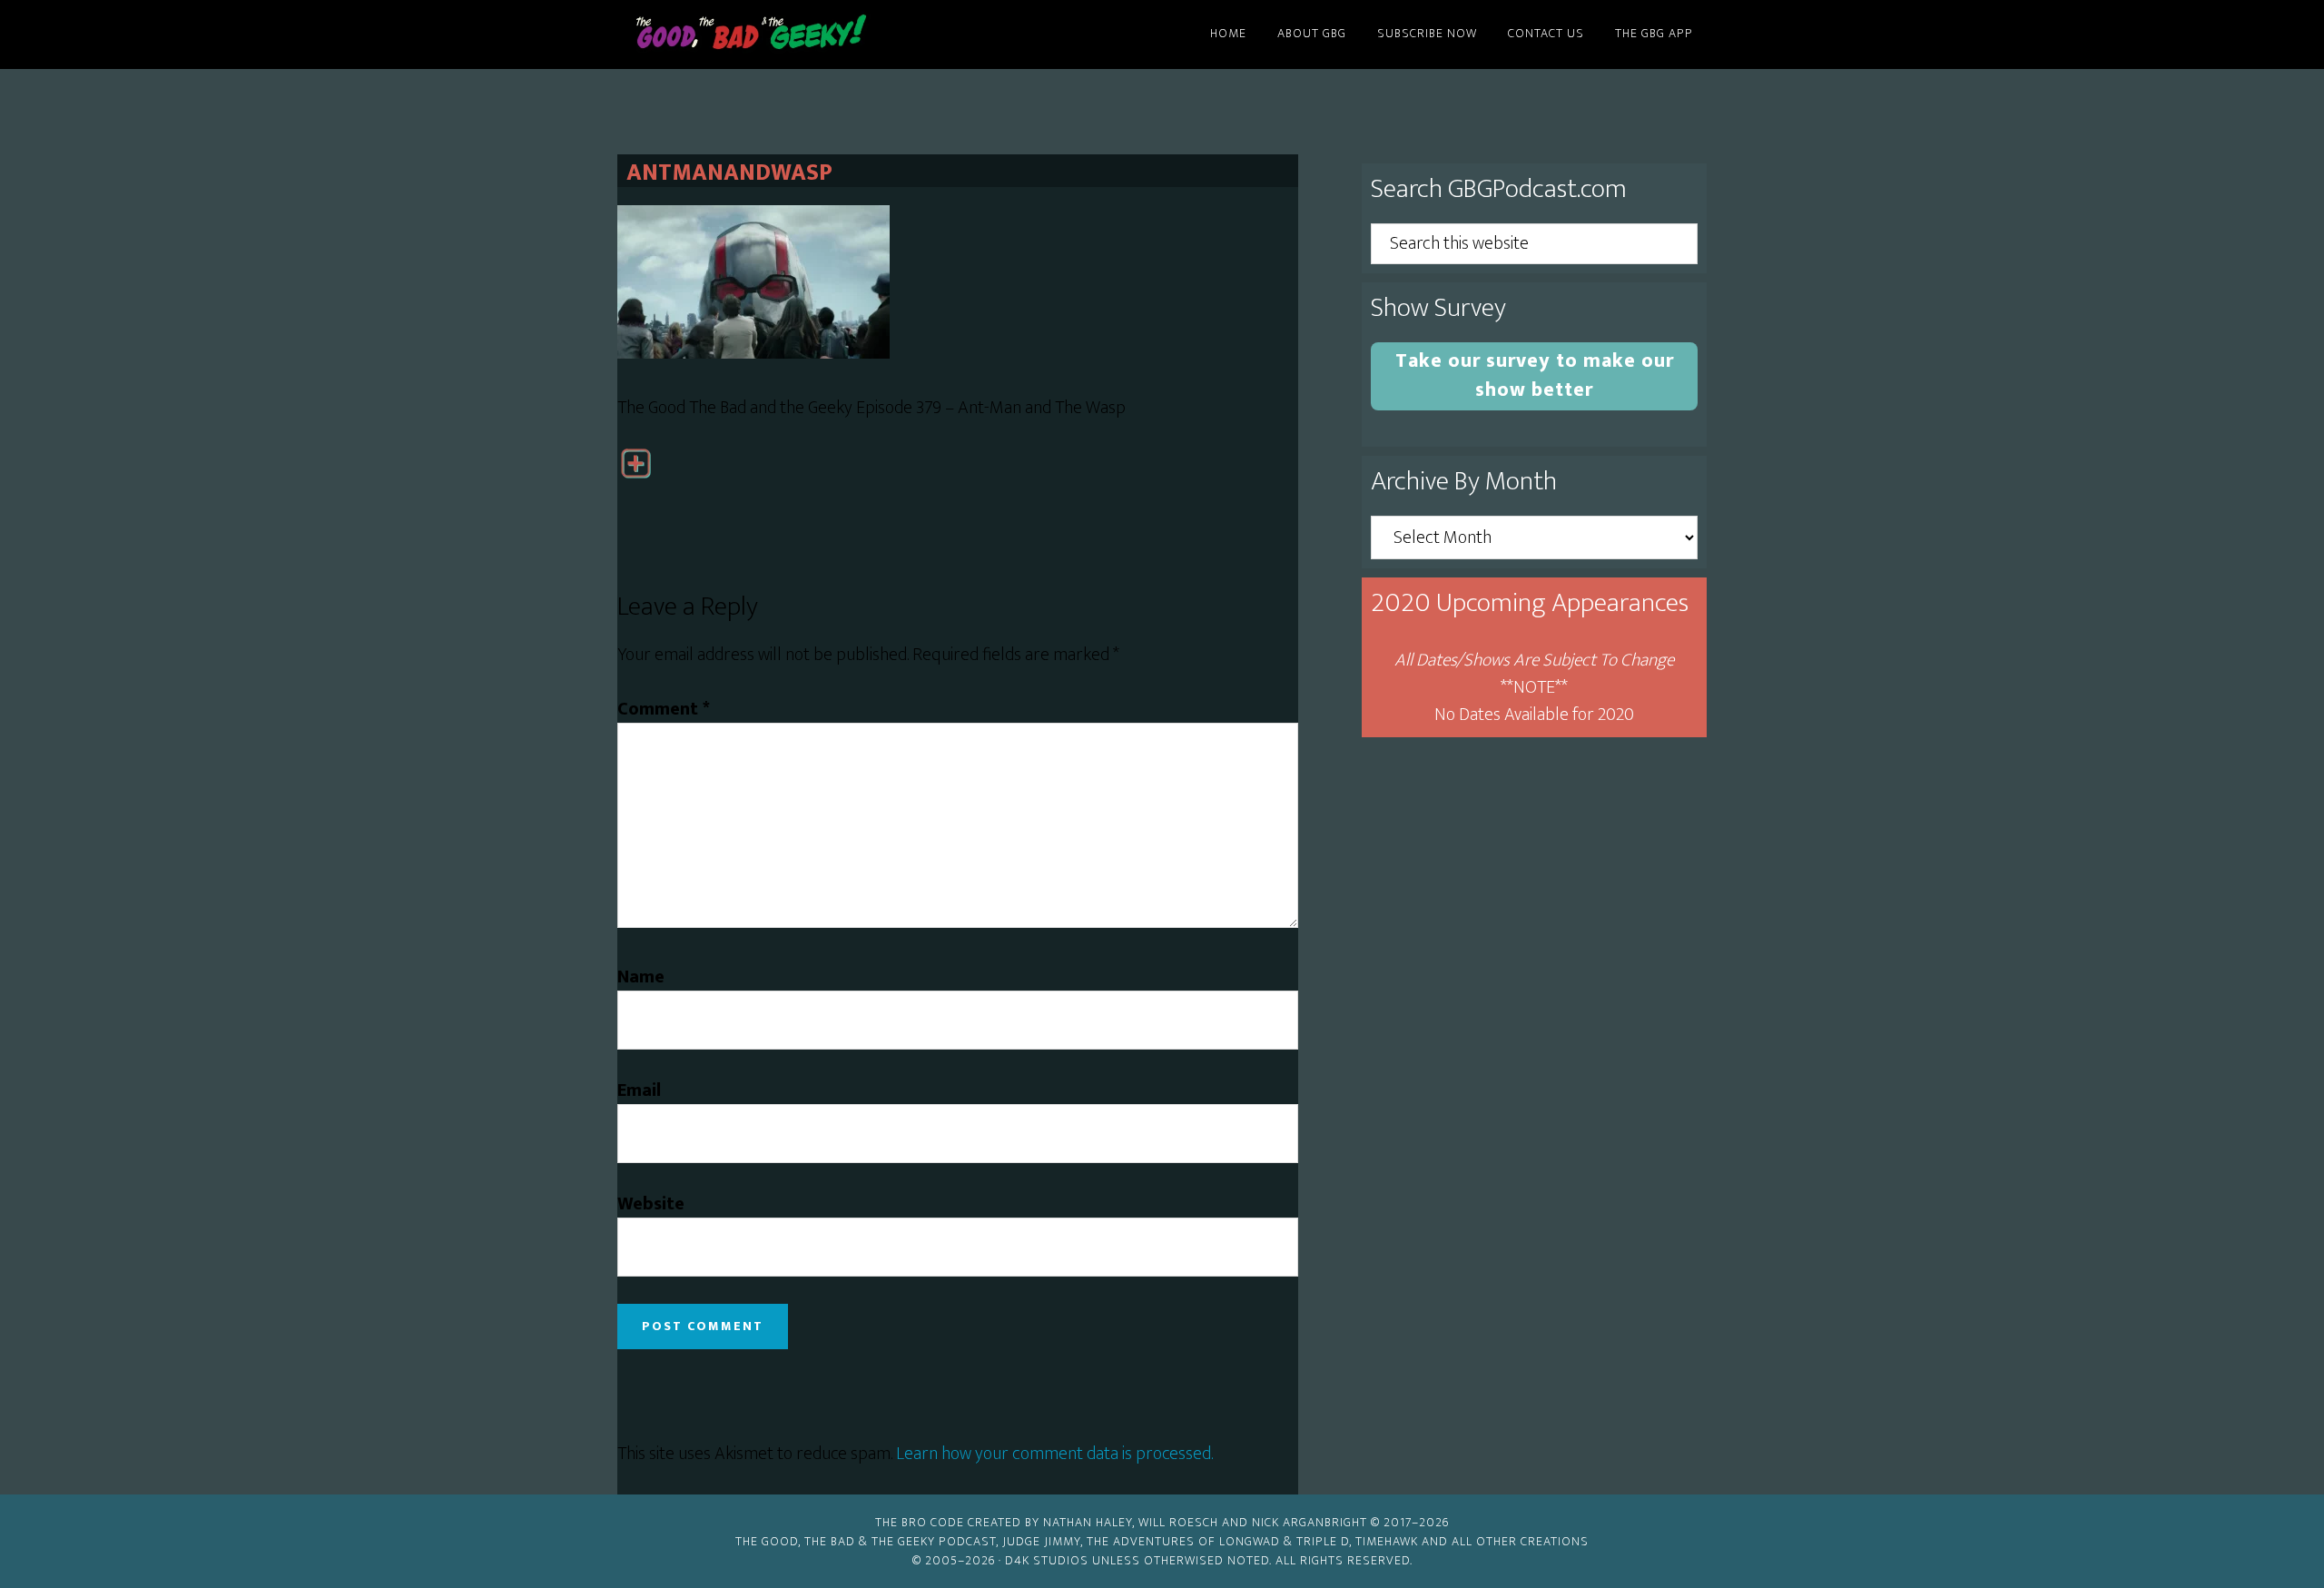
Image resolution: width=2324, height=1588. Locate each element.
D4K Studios (1047, 1560)
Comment (664, 709)
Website (651, 1204)
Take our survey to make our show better (1535, 375)
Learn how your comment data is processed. (1054, 1454)
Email (639, 1090)
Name (641, 977)
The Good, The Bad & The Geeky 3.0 (781, 35)
